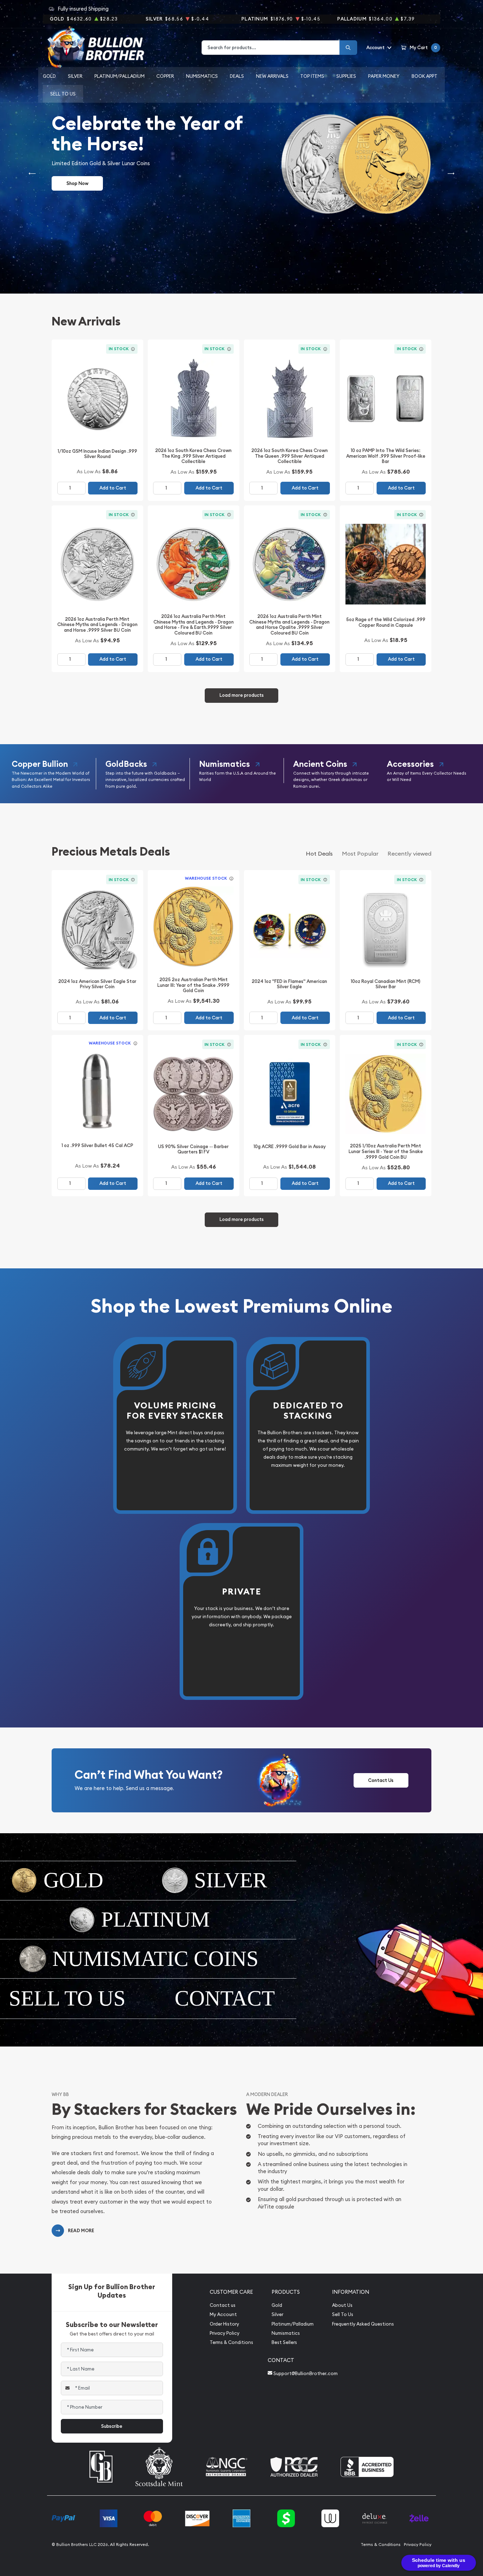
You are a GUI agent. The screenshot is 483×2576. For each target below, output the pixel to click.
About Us (342, 2305)
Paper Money (384, 76)
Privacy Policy (225, 2333)
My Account (223, 2314)
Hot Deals (319, 853)
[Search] (348, 48)
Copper (165, 76)
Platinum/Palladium (120, 76)
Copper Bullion (40, 764)
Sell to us (63, 94)
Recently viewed (409, 853)
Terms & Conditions (231, 2342)
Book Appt (424, 76)
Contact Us (381, 1780)
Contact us (223, 2305)
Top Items (312, 76)
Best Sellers (284, 2342)
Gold (49, 76)
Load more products (242, 695)
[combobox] (271, 48)
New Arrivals (272, 76)
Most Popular (360, 853)
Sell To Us (343, 2314)
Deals (237, 76)
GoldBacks (126, 764)
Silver (75, 76)
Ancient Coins (320, 764)
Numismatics (202, 76)
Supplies (346, 76)
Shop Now (77, 183)
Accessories (410, 764)
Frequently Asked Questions (363, 2324)
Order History (224, 2324)
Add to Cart (113, 488)
